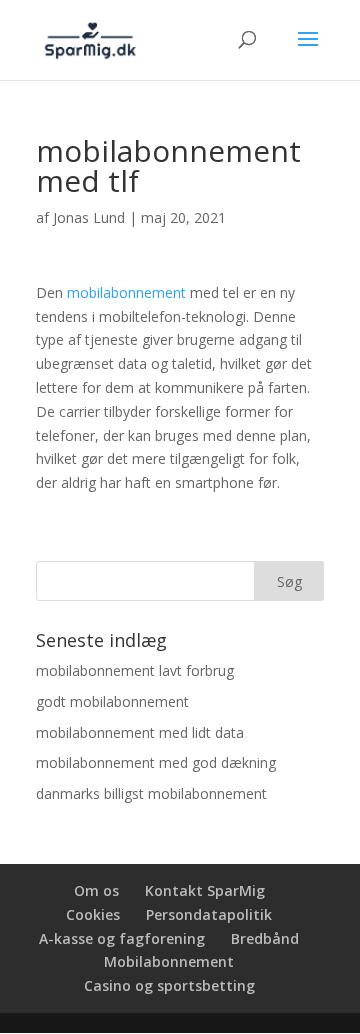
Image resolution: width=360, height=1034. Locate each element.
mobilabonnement (126, 292)
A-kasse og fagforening (122, 938)
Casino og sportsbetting (169, 985)
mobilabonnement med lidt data (140, 732)
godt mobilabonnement (112, 701)
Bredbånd (265, 938)
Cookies (93, 914)
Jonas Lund (89, 217)
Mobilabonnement (169, 961)
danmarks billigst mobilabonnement (151, 793)
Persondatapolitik (209, 914)
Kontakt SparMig (205, 890)
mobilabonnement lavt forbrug (135, 670)
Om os (96, 890)
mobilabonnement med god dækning (156, 762)
